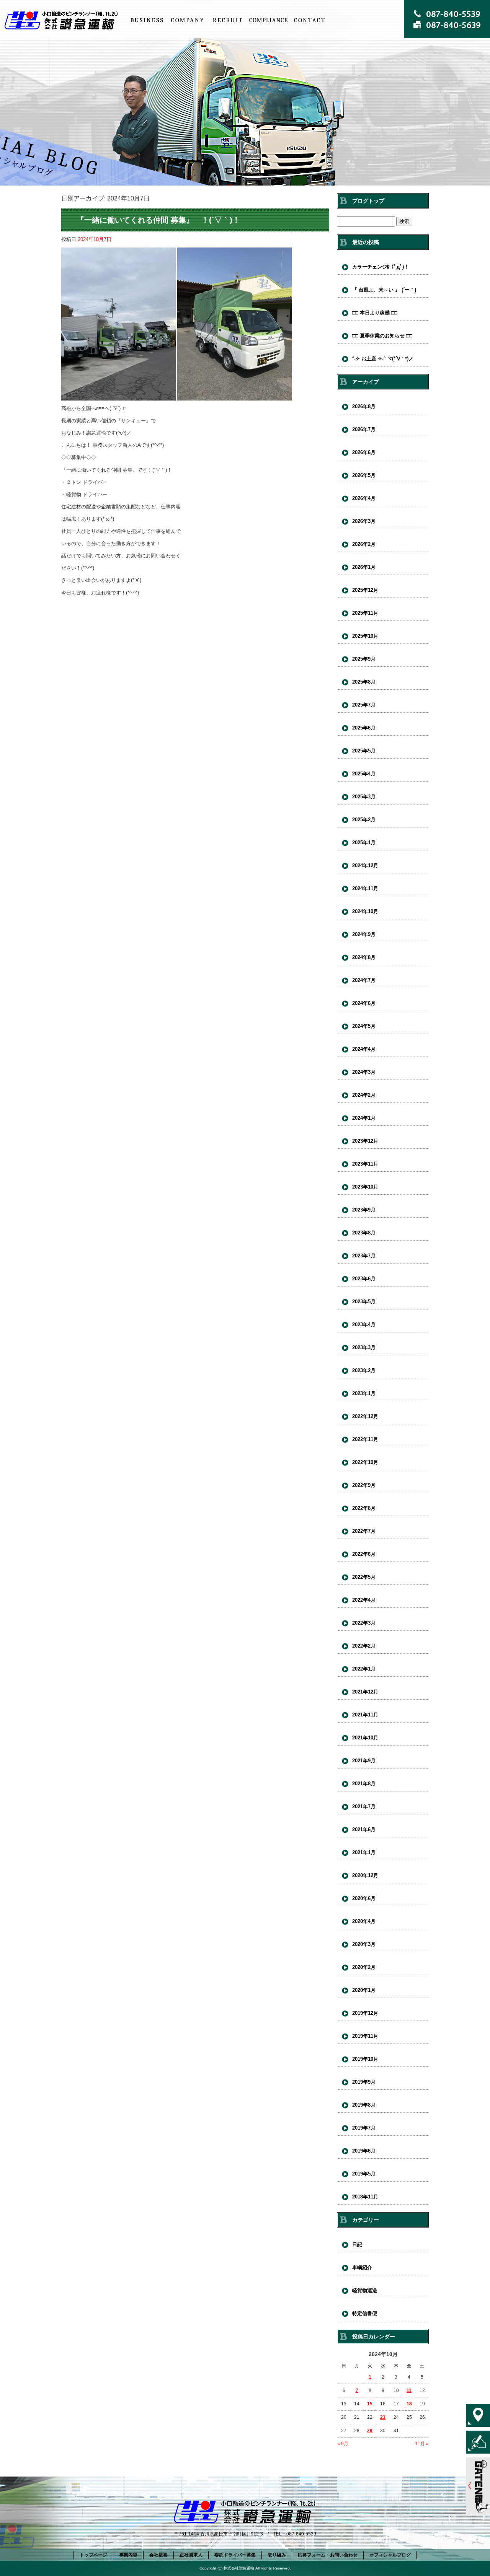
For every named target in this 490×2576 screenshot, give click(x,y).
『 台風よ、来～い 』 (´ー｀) (384, 290)
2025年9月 (364, 659)
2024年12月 (365, 865)
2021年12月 (365, 1692)
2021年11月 (365, 1715)
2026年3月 (364, 521)
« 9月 (343, 2444)
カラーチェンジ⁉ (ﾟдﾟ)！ (381, 267)
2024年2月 (364, 1095)
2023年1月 (364, 1393)
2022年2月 (364, 1646)
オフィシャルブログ (390, 2555)
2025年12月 (365, 590)
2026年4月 (364, 498)
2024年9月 (364, 934)
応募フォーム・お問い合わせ (309, 20)
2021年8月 (364, 1784)
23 (383, 2417)
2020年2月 (364, 1967)
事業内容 (147, 20)
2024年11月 (365, 888)
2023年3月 (364, 1347)
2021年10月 (365, 1738)
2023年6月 (364, 1279)
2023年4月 (364, 1325)
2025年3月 (364, 797)
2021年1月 (364, 1852)
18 (409, 2404)
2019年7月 (364, 2128)
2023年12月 (365, 1141)
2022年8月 (364, 1508)
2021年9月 (364, 1761)
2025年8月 (364, 682)
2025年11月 (365, 613)
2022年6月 (364, 1554)
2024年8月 (364, 957)
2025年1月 (364, 843)
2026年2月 (364, 544)
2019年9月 (364, 2082)
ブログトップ (368, 201)
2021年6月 (364, 1829)
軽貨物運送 (365, 2290)
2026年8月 (364, 406)
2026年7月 (364, 429)
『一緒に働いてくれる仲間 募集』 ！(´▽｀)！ (158, 220)
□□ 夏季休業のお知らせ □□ (382, 336)
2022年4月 (364, 1600)
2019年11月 (365, 2036)
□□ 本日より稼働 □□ (375, 313)
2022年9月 (364, 1485)
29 (370, 2431)
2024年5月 (364, 1026)
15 (370, 2404)
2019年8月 (364, 2105)
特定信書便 (365, 2313)
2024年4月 (364, 1049)
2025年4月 (364, 774)
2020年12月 (365, 1875)
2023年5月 (364, 1302)
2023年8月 (364, 1233)
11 (409, 2390)
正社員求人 (228, 20)
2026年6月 (364, 452)
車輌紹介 (362, 2267)
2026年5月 (364, 475)
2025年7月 (364, 705)
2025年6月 (364, 728)
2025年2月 (364, 820)
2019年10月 (365, 2059)
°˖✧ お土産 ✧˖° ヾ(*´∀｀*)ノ (383, 359)
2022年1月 (364, 1669)
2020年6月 (364, 1898)
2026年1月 (364, 567)
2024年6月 (364, 1003)
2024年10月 (365, 911)
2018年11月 (365, 2197)
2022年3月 (364, 1623)
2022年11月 (365, 1439)
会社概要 (187, 20)
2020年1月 (364, 1990)
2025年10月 (365, 636)
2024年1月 (364, 1118)
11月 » (422, 2444)
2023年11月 (365, 1164)
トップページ (63, 20)
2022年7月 (364, 1531)
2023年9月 (364, 1210)
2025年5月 (364, 751)
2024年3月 (364, 1072)
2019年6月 (364, 2151)
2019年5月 (364, 2174)
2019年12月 (365, 2013)
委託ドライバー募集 (235, 2555)
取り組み (268, 20)
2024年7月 (364, 980)
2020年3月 (364, 1944)
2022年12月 (365, 1416)
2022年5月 (364, 1577)
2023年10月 (365, 1187)
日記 (357, 2245)
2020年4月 (364, 1921)
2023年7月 (364, 1256)
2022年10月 (365, 1462)
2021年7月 (364, 1807)
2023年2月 (364, 1370)
